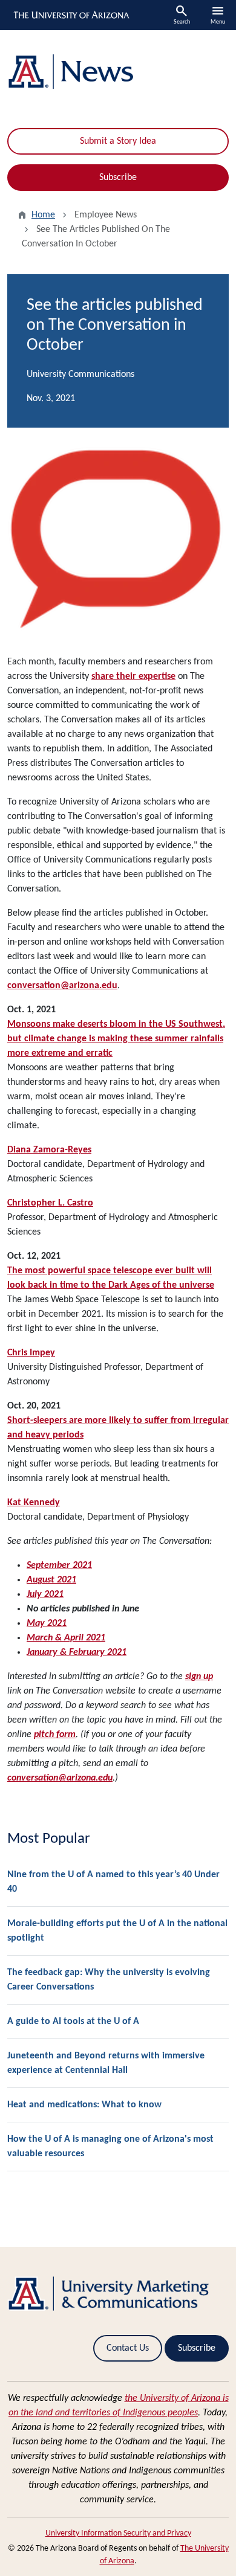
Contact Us (128, 2348)
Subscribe (118, 178)
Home (43, 215)
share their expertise (133, 676)
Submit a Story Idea (118, 141)
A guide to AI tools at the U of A (73, 2022)
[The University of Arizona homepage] (70, 15)
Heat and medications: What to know (84, 2105)
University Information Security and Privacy (118, 2533)
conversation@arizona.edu (62, 986)
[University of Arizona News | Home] (118, 72)
